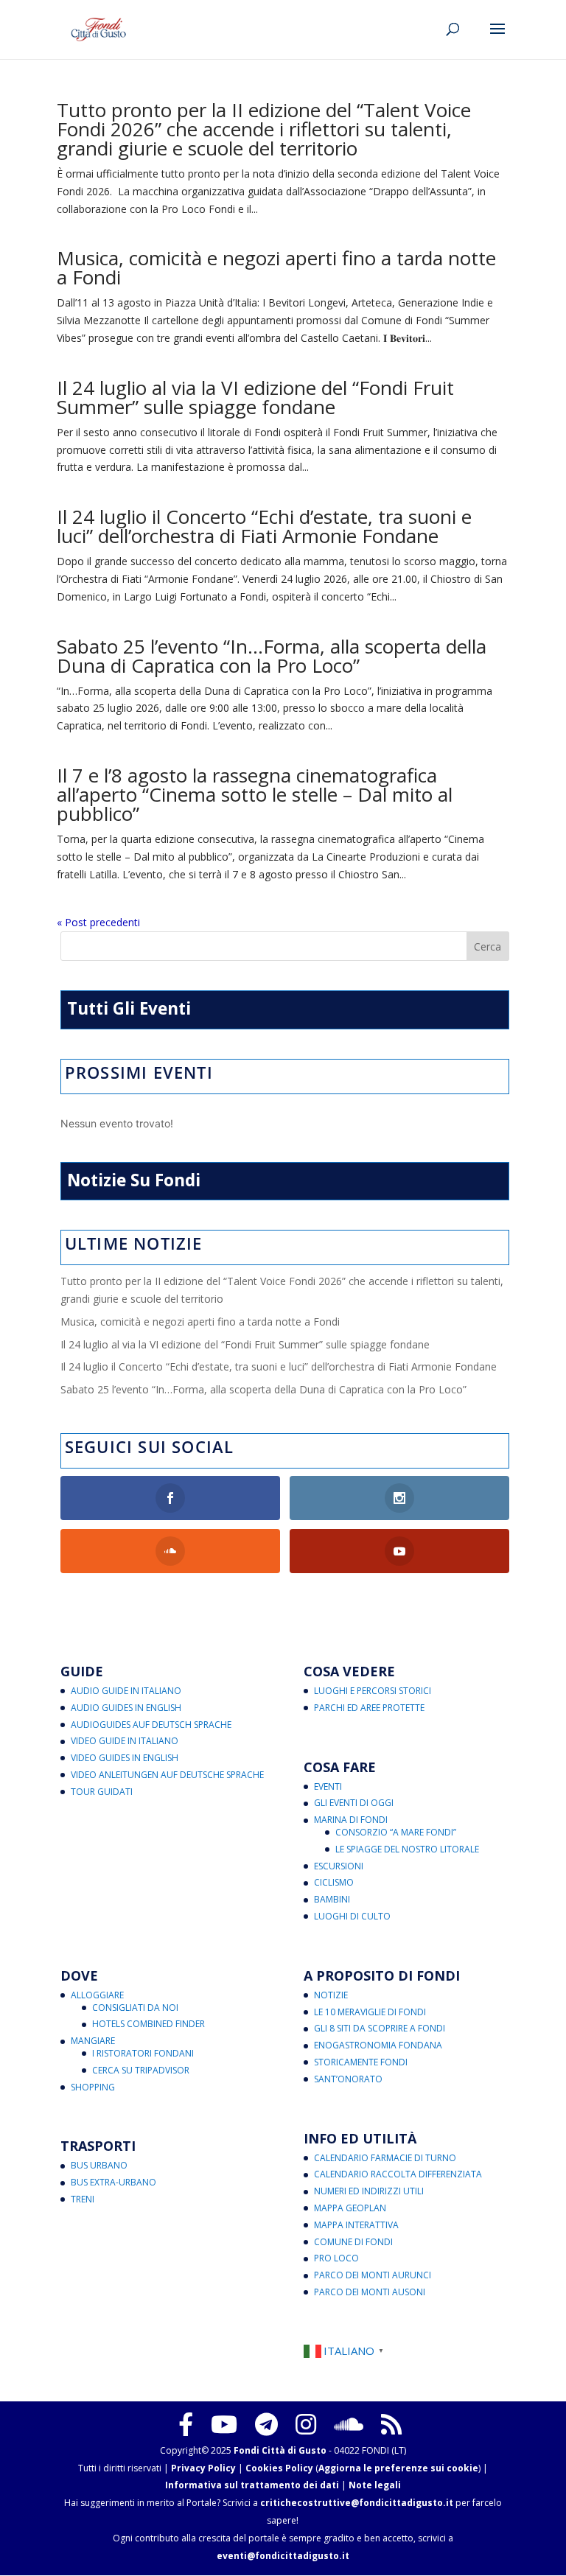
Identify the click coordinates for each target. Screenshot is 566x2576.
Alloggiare (97, 1995)
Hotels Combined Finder (149, 2024)
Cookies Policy (279, 2468)
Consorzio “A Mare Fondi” (396, 1832)
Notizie (331, 1995)
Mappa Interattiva (356, 2225)
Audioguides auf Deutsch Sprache (151, 1725)
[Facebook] (186, 2424)
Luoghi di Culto (352, 1916)
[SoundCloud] (349, 2424)
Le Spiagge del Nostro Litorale (407, 1849)
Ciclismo (334, 1882)
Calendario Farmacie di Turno (385, 2158)
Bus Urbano (99, 2165)
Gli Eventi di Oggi (354, 1803)
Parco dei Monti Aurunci (373, 2275)
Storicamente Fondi (361, 2062)
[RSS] (391, 2424)
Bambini (332, 1899)
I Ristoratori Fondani (143, 2053)
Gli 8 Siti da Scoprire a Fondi (380, 2028)
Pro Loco (336, 2258)
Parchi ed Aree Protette (369, 1708)
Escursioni (339, 1866)
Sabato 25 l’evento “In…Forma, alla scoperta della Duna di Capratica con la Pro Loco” (272, 656)
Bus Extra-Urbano (113, 2182)
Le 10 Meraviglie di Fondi (370, 2012)
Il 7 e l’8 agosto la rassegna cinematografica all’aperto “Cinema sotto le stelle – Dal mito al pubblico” (255, 794)
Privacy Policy (203, 2468)
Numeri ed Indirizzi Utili (369, 2191)
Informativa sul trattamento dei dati (252, 2485)
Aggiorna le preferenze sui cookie (398, 2468)
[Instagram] (306, 2424)
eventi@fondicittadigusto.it (283, 2556)
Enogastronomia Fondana (378, 2045)
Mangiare (93, 2041)
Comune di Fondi (353, 2242)
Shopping (93, 2087)
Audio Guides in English (126, 1708)
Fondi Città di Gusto (280, 2450)
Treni (83, 2199)
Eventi (328, 1786)
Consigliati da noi (135, 2008)
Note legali (375, 2485)
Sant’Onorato (348, 2079)
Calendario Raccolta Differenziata (398, 2174)
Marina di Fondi (351, 1820)
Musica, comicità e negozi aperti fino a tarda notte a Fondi (276, 267)
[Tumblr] (266, 2424)
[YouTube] (224, 2424)
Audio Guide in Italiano (126, 1691)
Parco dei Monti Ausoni (370, 2292)
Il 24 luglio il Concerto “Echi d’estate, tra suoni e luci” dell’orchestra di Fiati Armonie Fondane (264, 526)
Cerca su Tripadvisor (141, 2070)
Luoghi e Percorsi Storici (373, 1691)
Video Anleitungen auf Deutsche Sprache (167, 1775)
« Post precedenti (98, 922)
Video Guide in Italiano (125, 1741)
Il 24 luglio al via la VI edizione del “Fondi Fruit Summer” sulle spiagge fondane (255, 397)
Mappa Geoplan (350, 2208)
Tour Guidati (102, 1792)
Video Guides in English (125, 1758)
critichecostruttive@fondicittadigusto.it (357, 2503)
